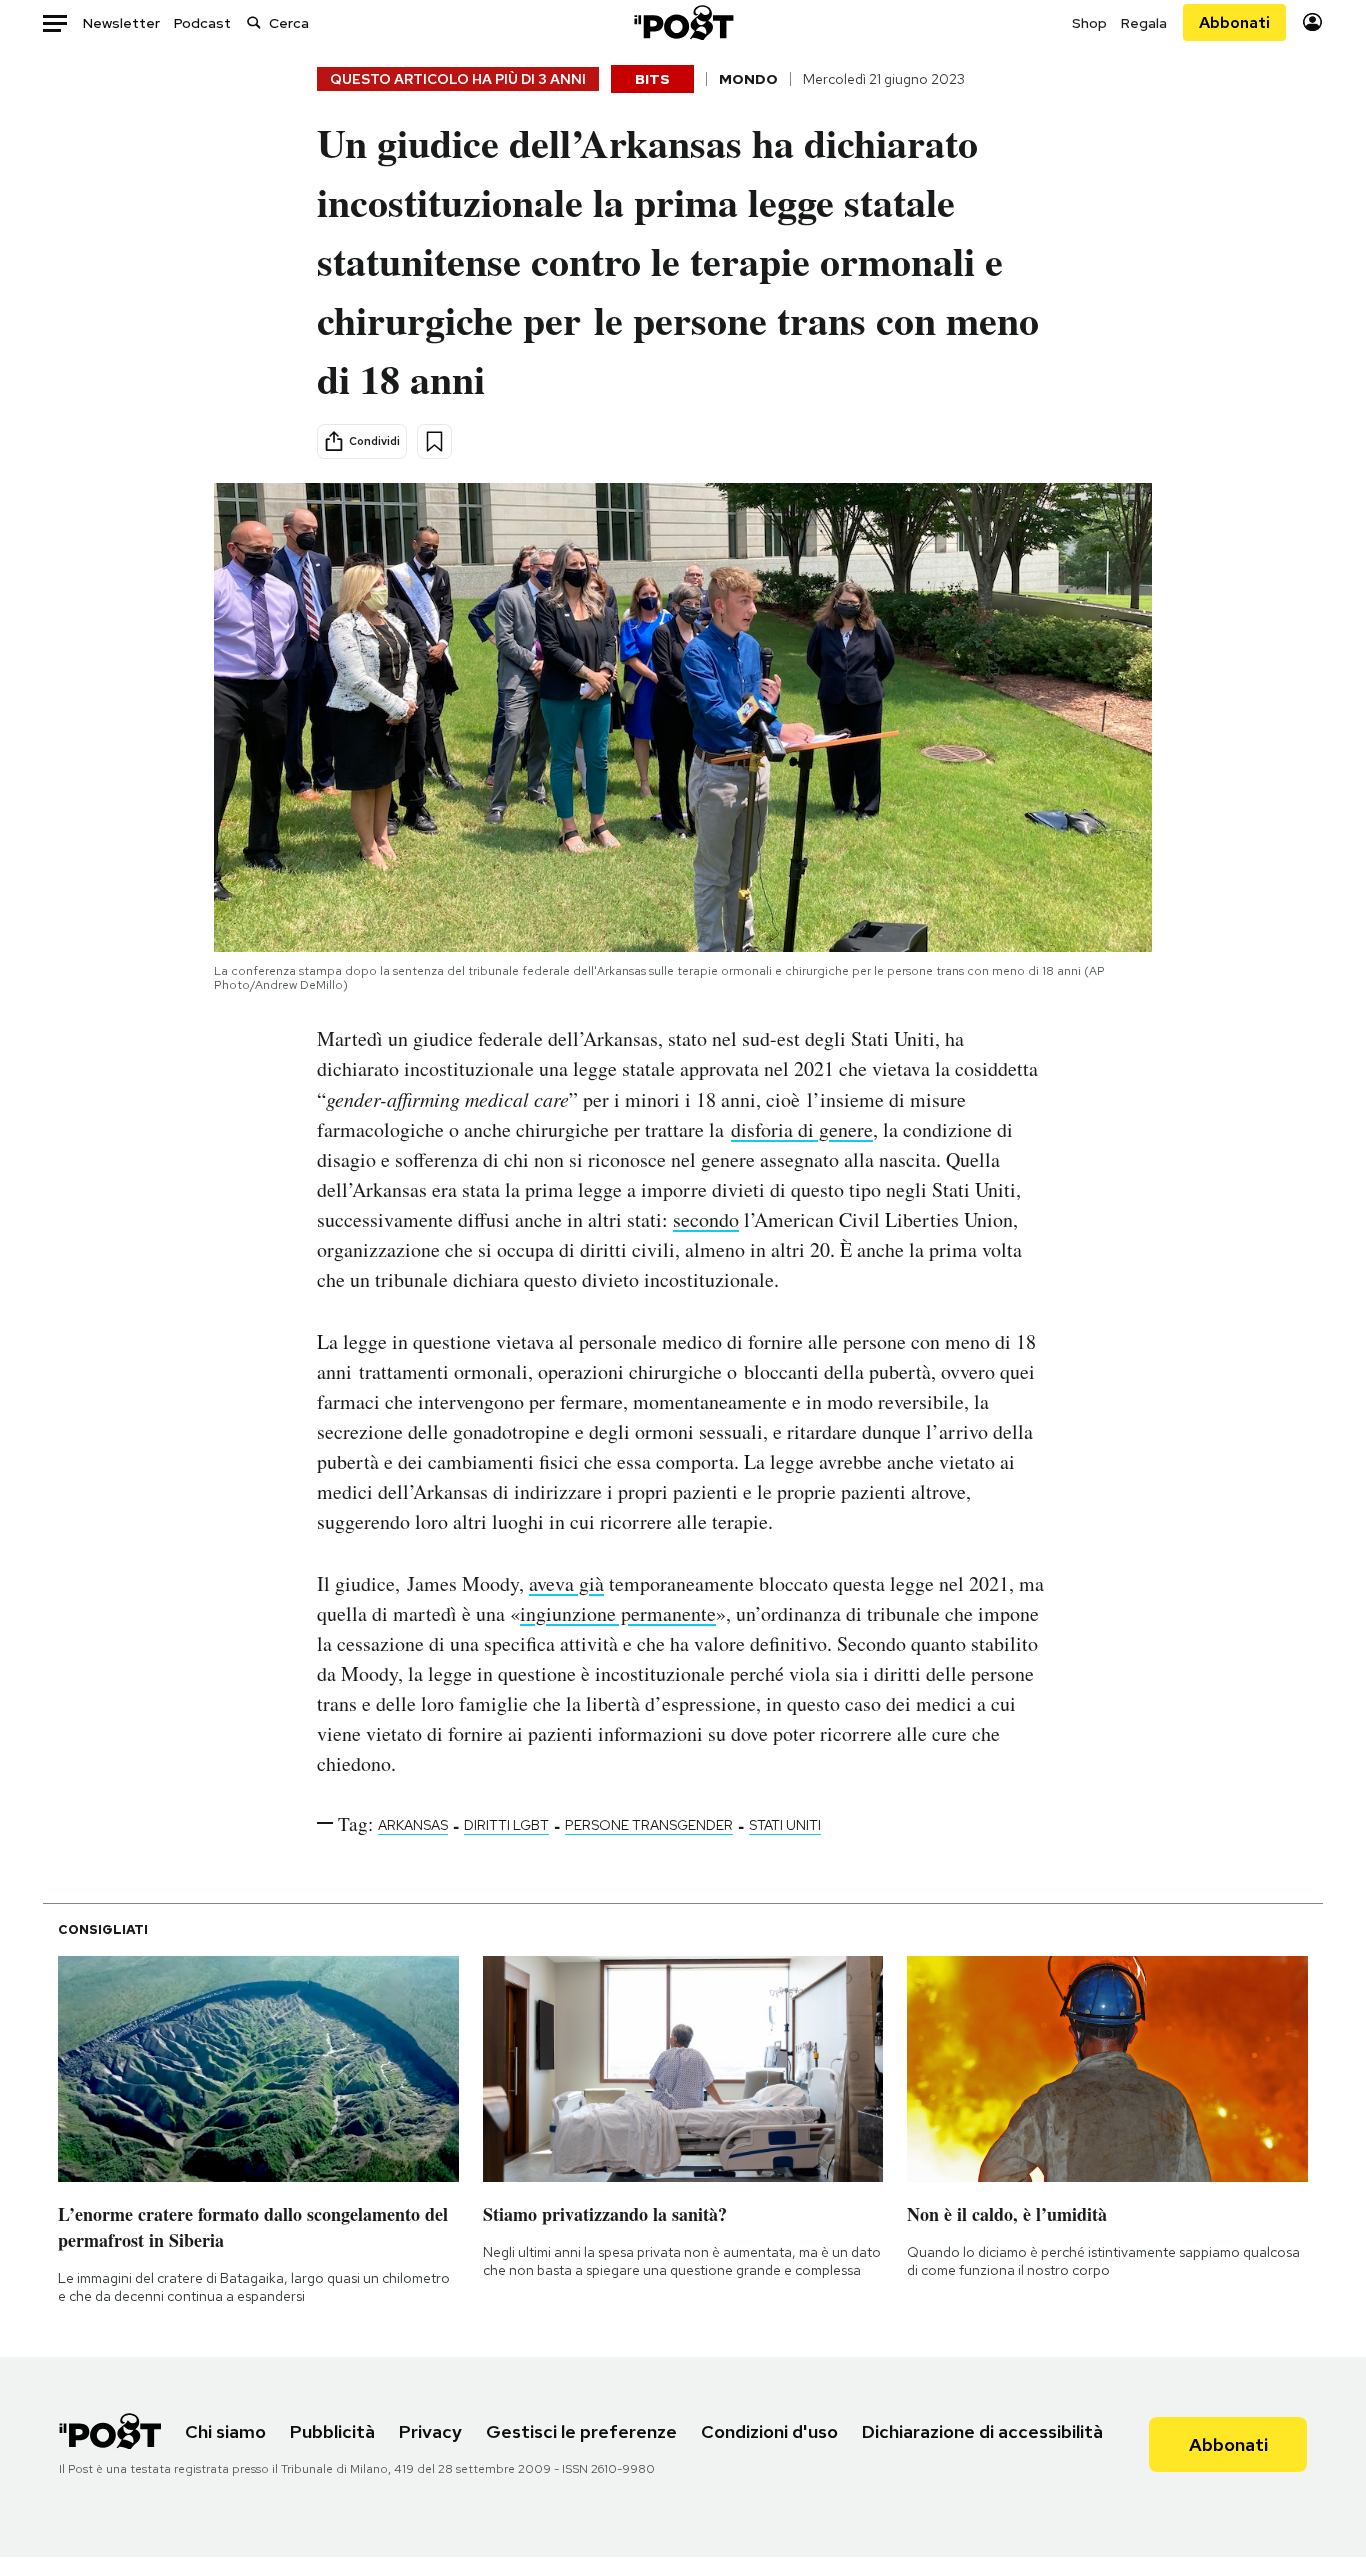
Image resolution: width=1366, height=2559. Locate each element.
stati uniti (785, 1825)
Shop (1089, 23)
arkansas (413, 1825)
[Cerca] (254, 22)
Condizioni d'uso (769, 2431)
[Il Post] (683, 22)
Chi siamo (225, 2431)
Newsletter (121, 23)
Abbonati (1234, 22)
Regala (1144, 23)
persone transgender (649, 1825)
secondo (706, 1219)
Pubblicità (332, 2431)
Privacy (430, 2431)
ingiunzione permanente (618, 1613)
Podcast (202, 23)
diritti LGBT (506, 1825)
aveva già (566, 1583)
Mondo (748, 79)
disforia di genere (802, 1129)
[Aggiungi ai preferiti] (434, 441)
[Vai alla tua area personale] (1312, 22)
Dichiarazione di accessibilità (982, 2431)
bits (652, 79)
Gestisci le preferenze (581, 2431)
